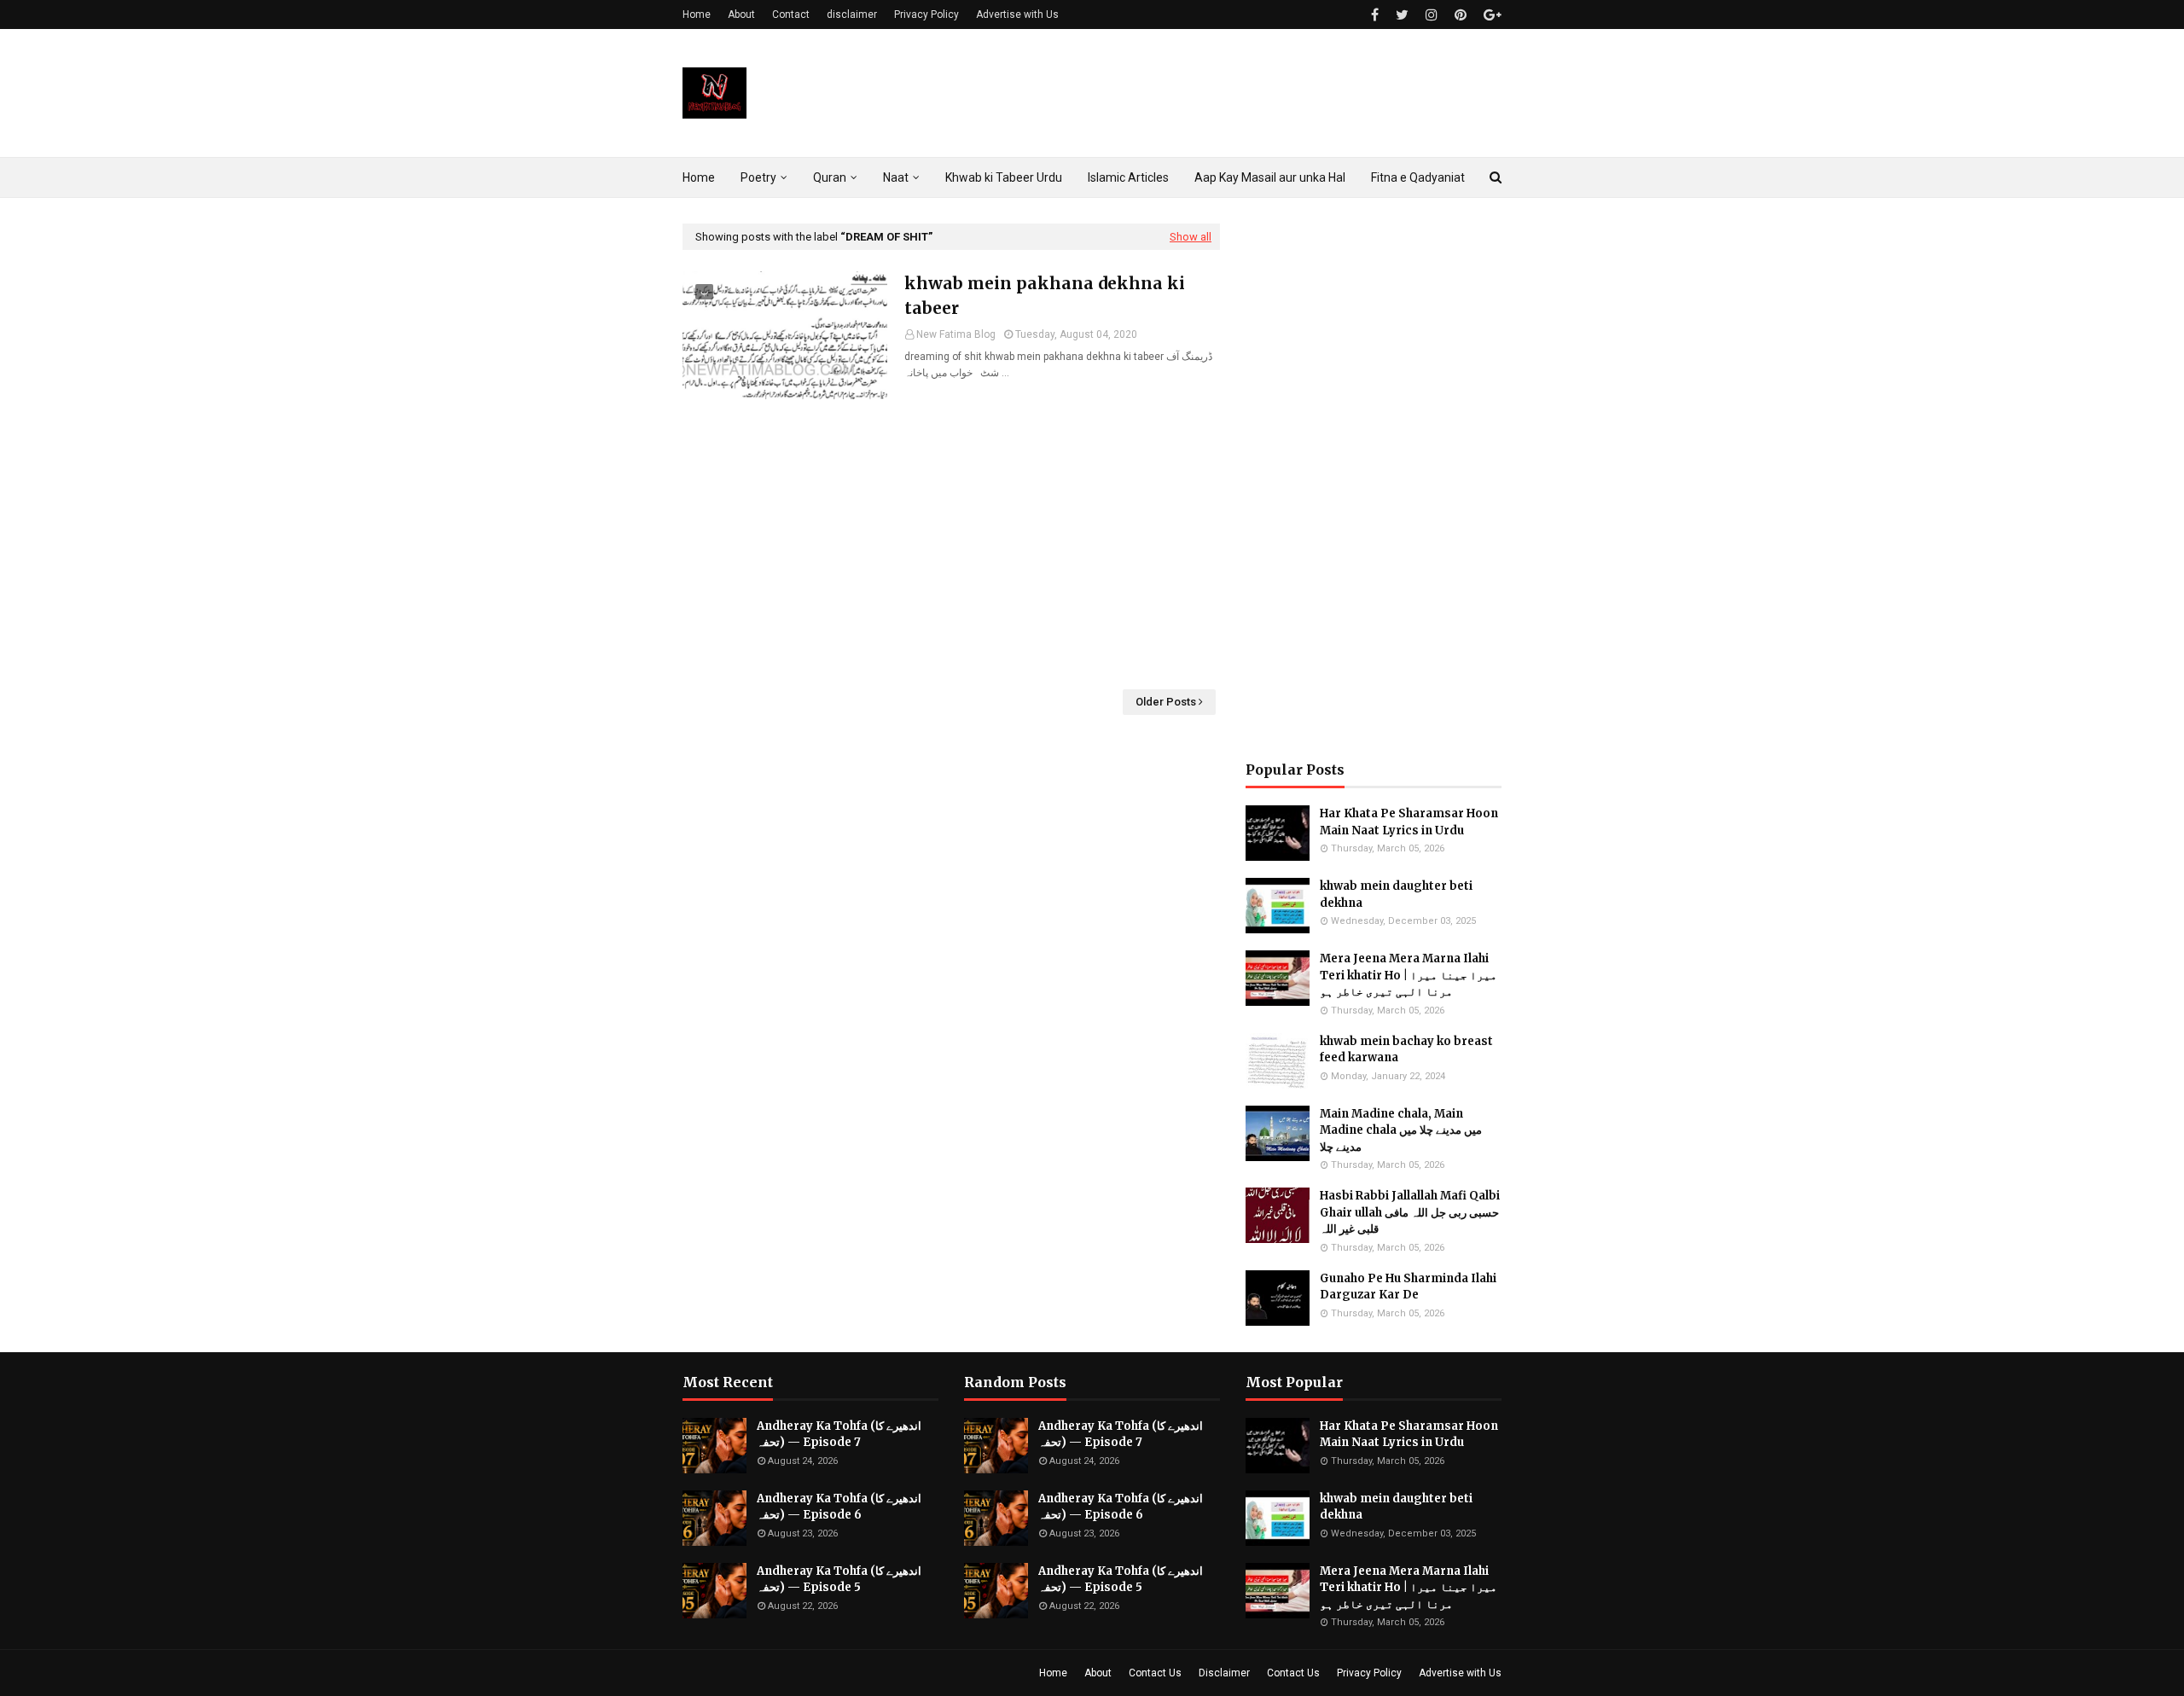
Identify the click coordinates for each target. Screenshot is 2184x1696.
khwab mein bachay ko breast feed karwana (1406, 1050)
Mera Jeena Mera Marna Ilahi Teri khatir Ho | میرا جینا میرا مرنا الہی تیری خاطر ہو (1409, 975)
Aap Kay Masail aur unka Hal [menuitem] (1270, 177)
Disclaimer (1224, 1673)
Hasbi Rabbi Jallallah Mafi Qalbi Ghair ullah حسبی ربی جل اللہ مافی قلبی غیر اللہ (1410, 1212)
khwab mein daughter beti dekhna (1396, 894)
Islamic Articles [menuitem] (1128, 177)
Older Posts (1166, 702)
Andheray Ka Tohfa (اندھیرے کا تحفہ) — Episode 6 (839, 1507)
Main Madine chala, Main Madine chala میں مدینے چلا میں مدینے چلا (1401, 1130)
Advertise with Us (1017, 15)
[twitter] (1402, 15)
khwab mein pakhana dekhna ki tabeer (1045, 296)
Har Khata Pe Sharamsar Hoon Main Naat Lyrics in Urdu (1409, 822)
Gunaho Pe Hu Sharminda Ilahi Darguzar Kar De (1408, 1287)
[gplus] (1490, 15)
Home (697, 15)
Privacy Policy (926, 15)
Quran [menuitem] (830, 177)
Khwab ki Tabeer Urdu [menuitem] (1004, 177)
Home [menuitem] (699, 177)
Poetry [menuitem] (758, 177)
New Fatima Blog (956, 334)
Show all (1191, 237)
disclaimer (852, 15)
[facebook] (1375, 15)
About (741, 15)
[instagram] (1432, 15)
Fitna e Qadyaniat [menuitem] (1418, 177)
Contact (791, 15)
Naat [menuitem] (896, 177)
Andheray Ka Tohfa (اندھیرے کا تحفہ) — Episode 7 (839, 1435)
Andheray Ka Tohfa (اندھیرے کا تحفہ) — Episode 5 (839, 1580)
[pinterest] (1461, 15)
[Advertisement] (951, 544)
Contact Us (1155, 1673)
